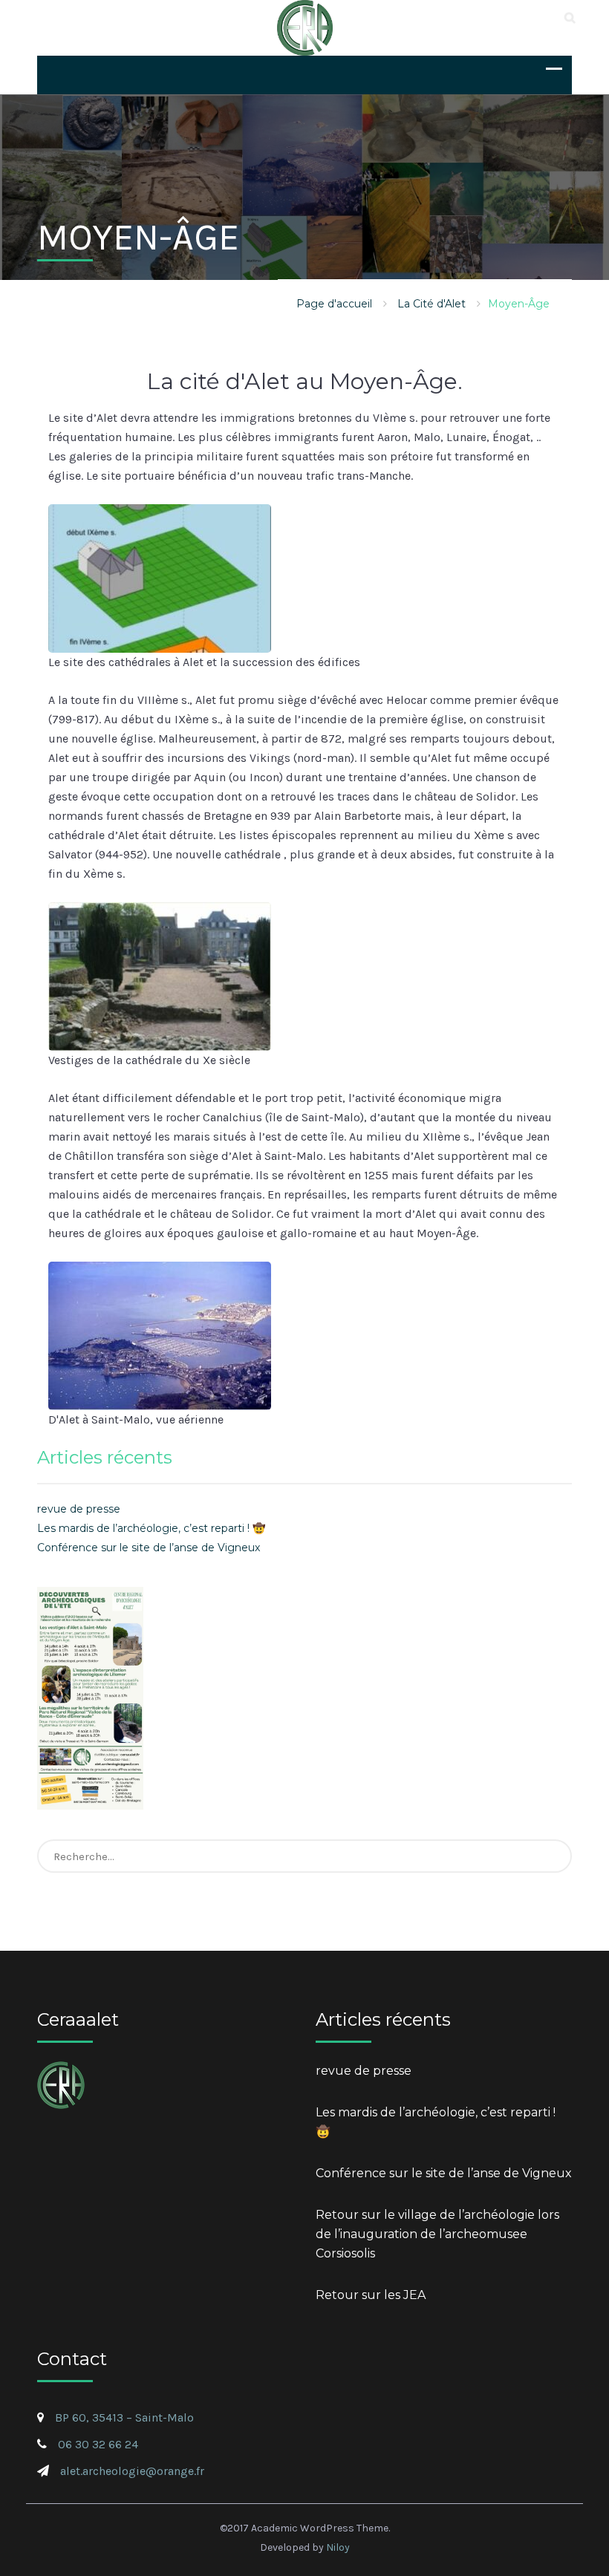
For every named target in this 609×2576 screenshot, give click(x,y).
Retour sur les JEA (371, 2295)
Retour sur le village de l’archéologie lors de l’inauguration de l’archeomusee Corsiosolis (437, 2234)
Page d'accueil (334, 304)
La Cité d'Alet (431, 304)
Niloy (338, 2547)
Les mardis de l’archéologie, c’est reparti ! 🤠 (151, 1528)
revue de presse (79, 1509)
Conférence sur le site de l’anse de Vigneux (149, 1548)
